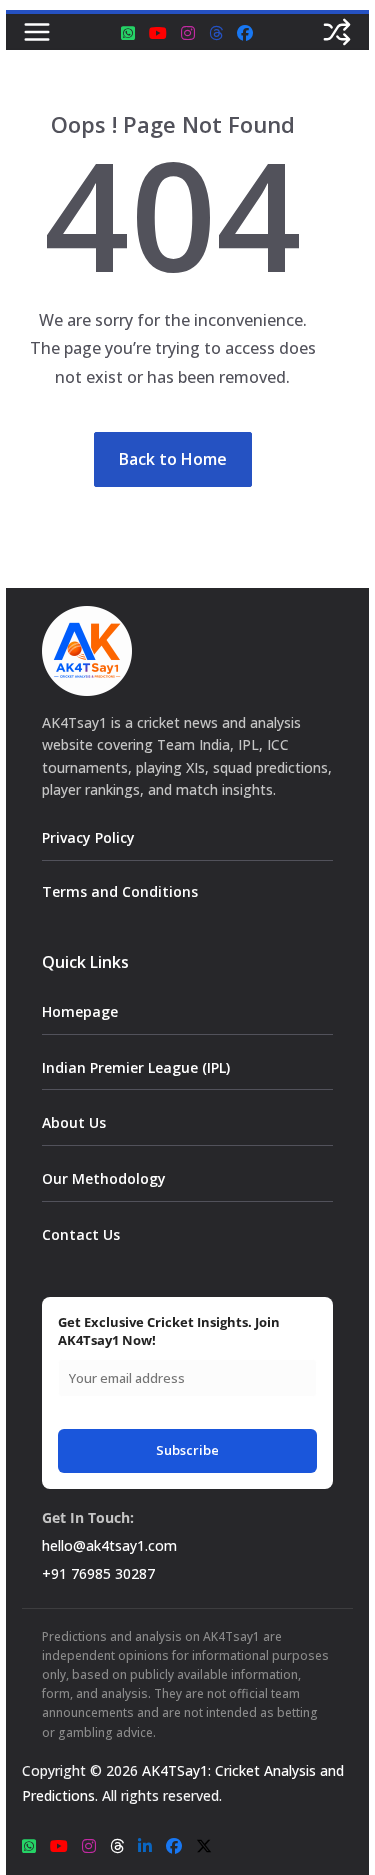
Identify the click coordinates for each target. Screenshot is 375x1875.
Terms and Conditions (120, 891)
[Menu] (37, 32)
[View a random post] (337, 32)
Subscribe (187, 1450)
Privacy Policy (88, 837)
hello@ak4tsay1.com (109, 1545)
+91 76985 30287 (98, 1573)
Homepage (80, 1011)
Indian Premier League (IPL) (136, 1067)
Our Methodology (104, 1178)
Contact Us (81, 1234)
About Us (74, 1122)
